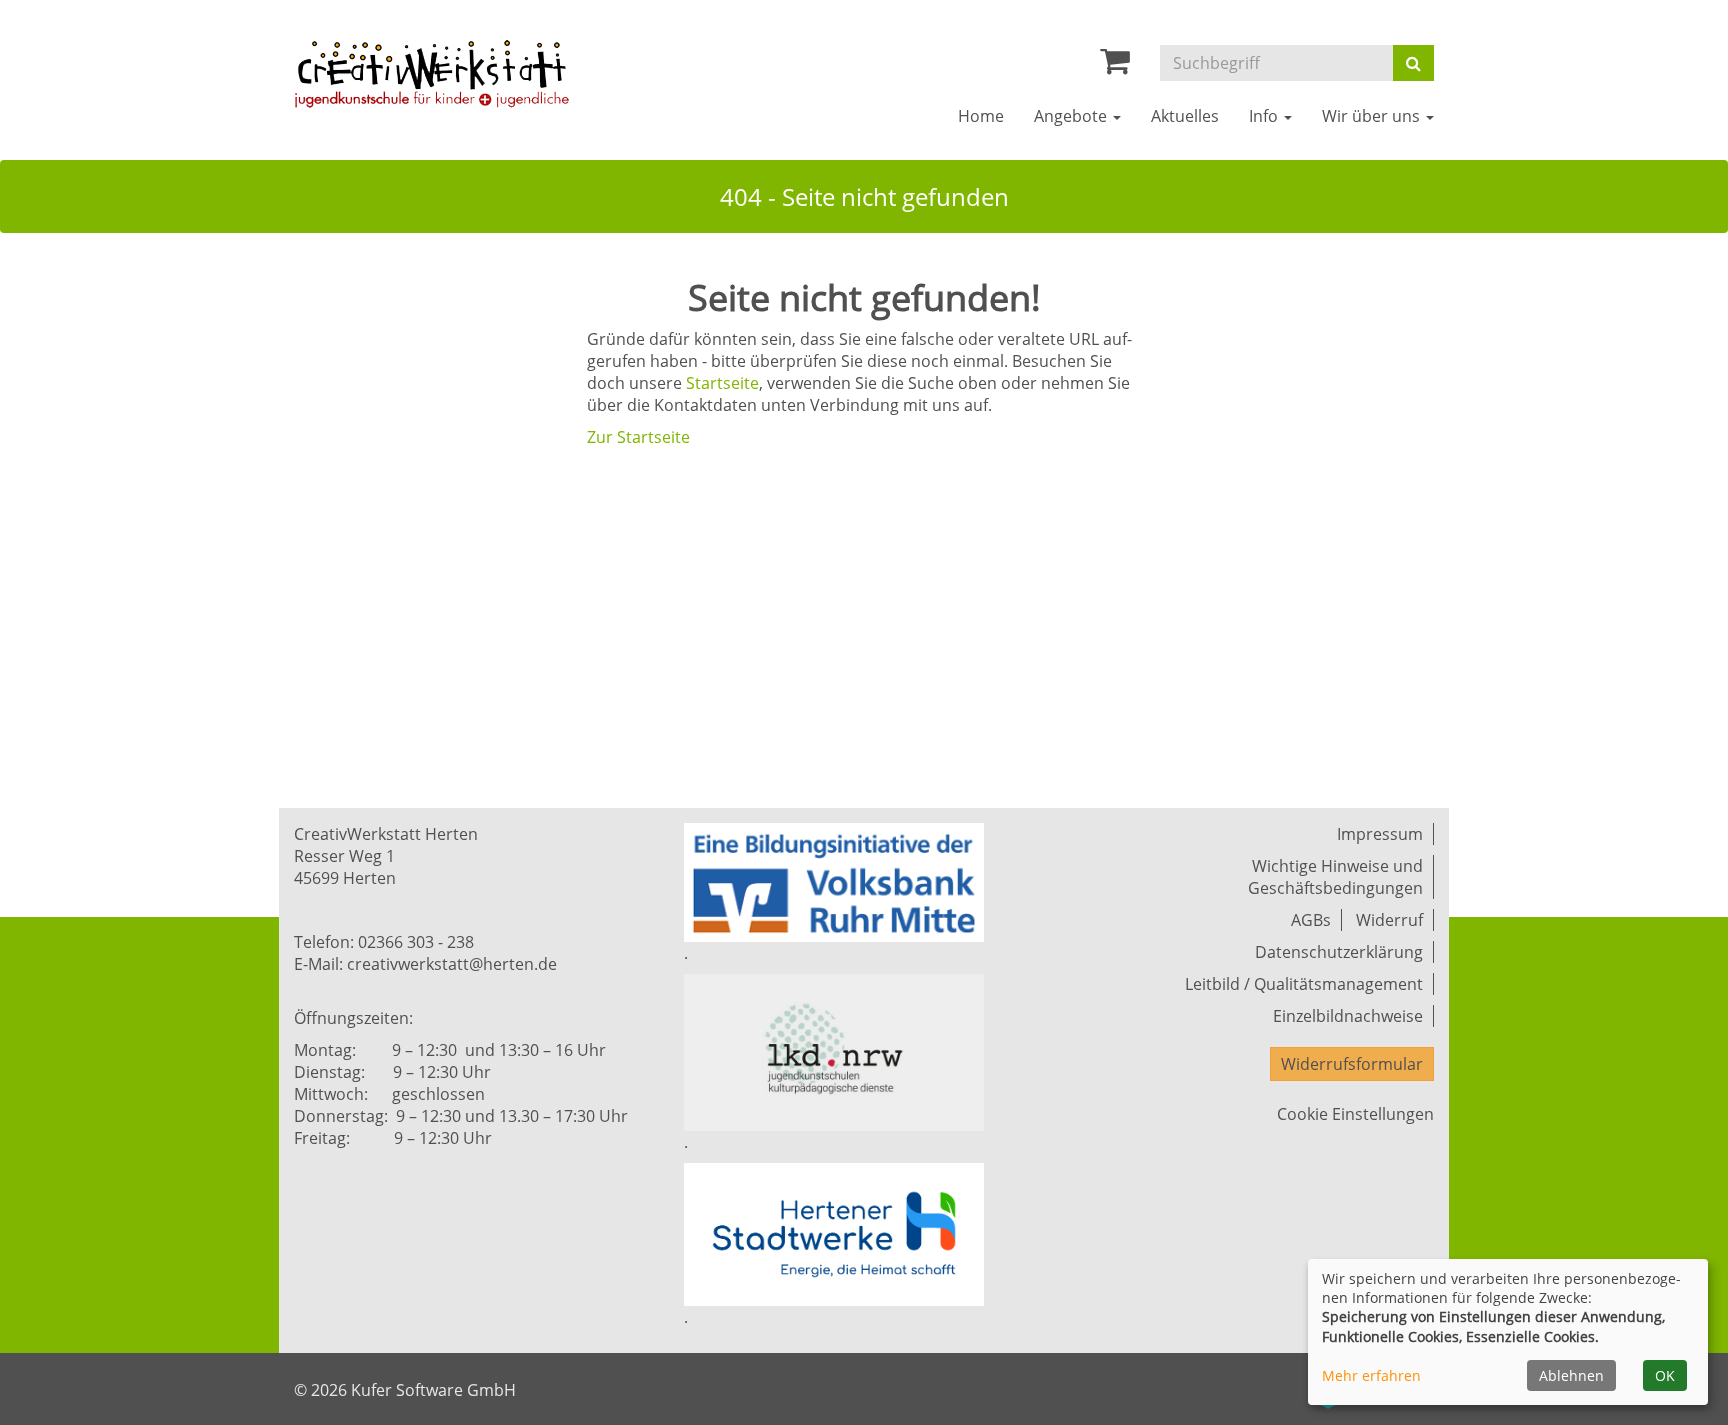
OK (1665, 1375)
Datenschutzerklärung (1339, 952)
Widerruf (1389, 920)
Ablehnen (1571, 1375)
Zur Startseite (638, 437)
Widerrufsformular (1352, 1064)
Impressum (1380, 834)
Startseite (722, 383)
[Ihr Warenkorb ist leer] (1115, 66)
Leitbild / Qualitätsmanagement (1304, 984)
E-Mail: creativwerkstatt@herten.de (425, 964)
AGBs (1311, 920)
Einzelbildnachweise (1348, 1016)
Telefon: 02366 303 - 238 (384, 942)
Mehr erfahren (1371, 1375)
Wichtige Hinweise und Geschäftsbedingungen (1335, 877)
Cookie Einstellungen (1355, 1114)
